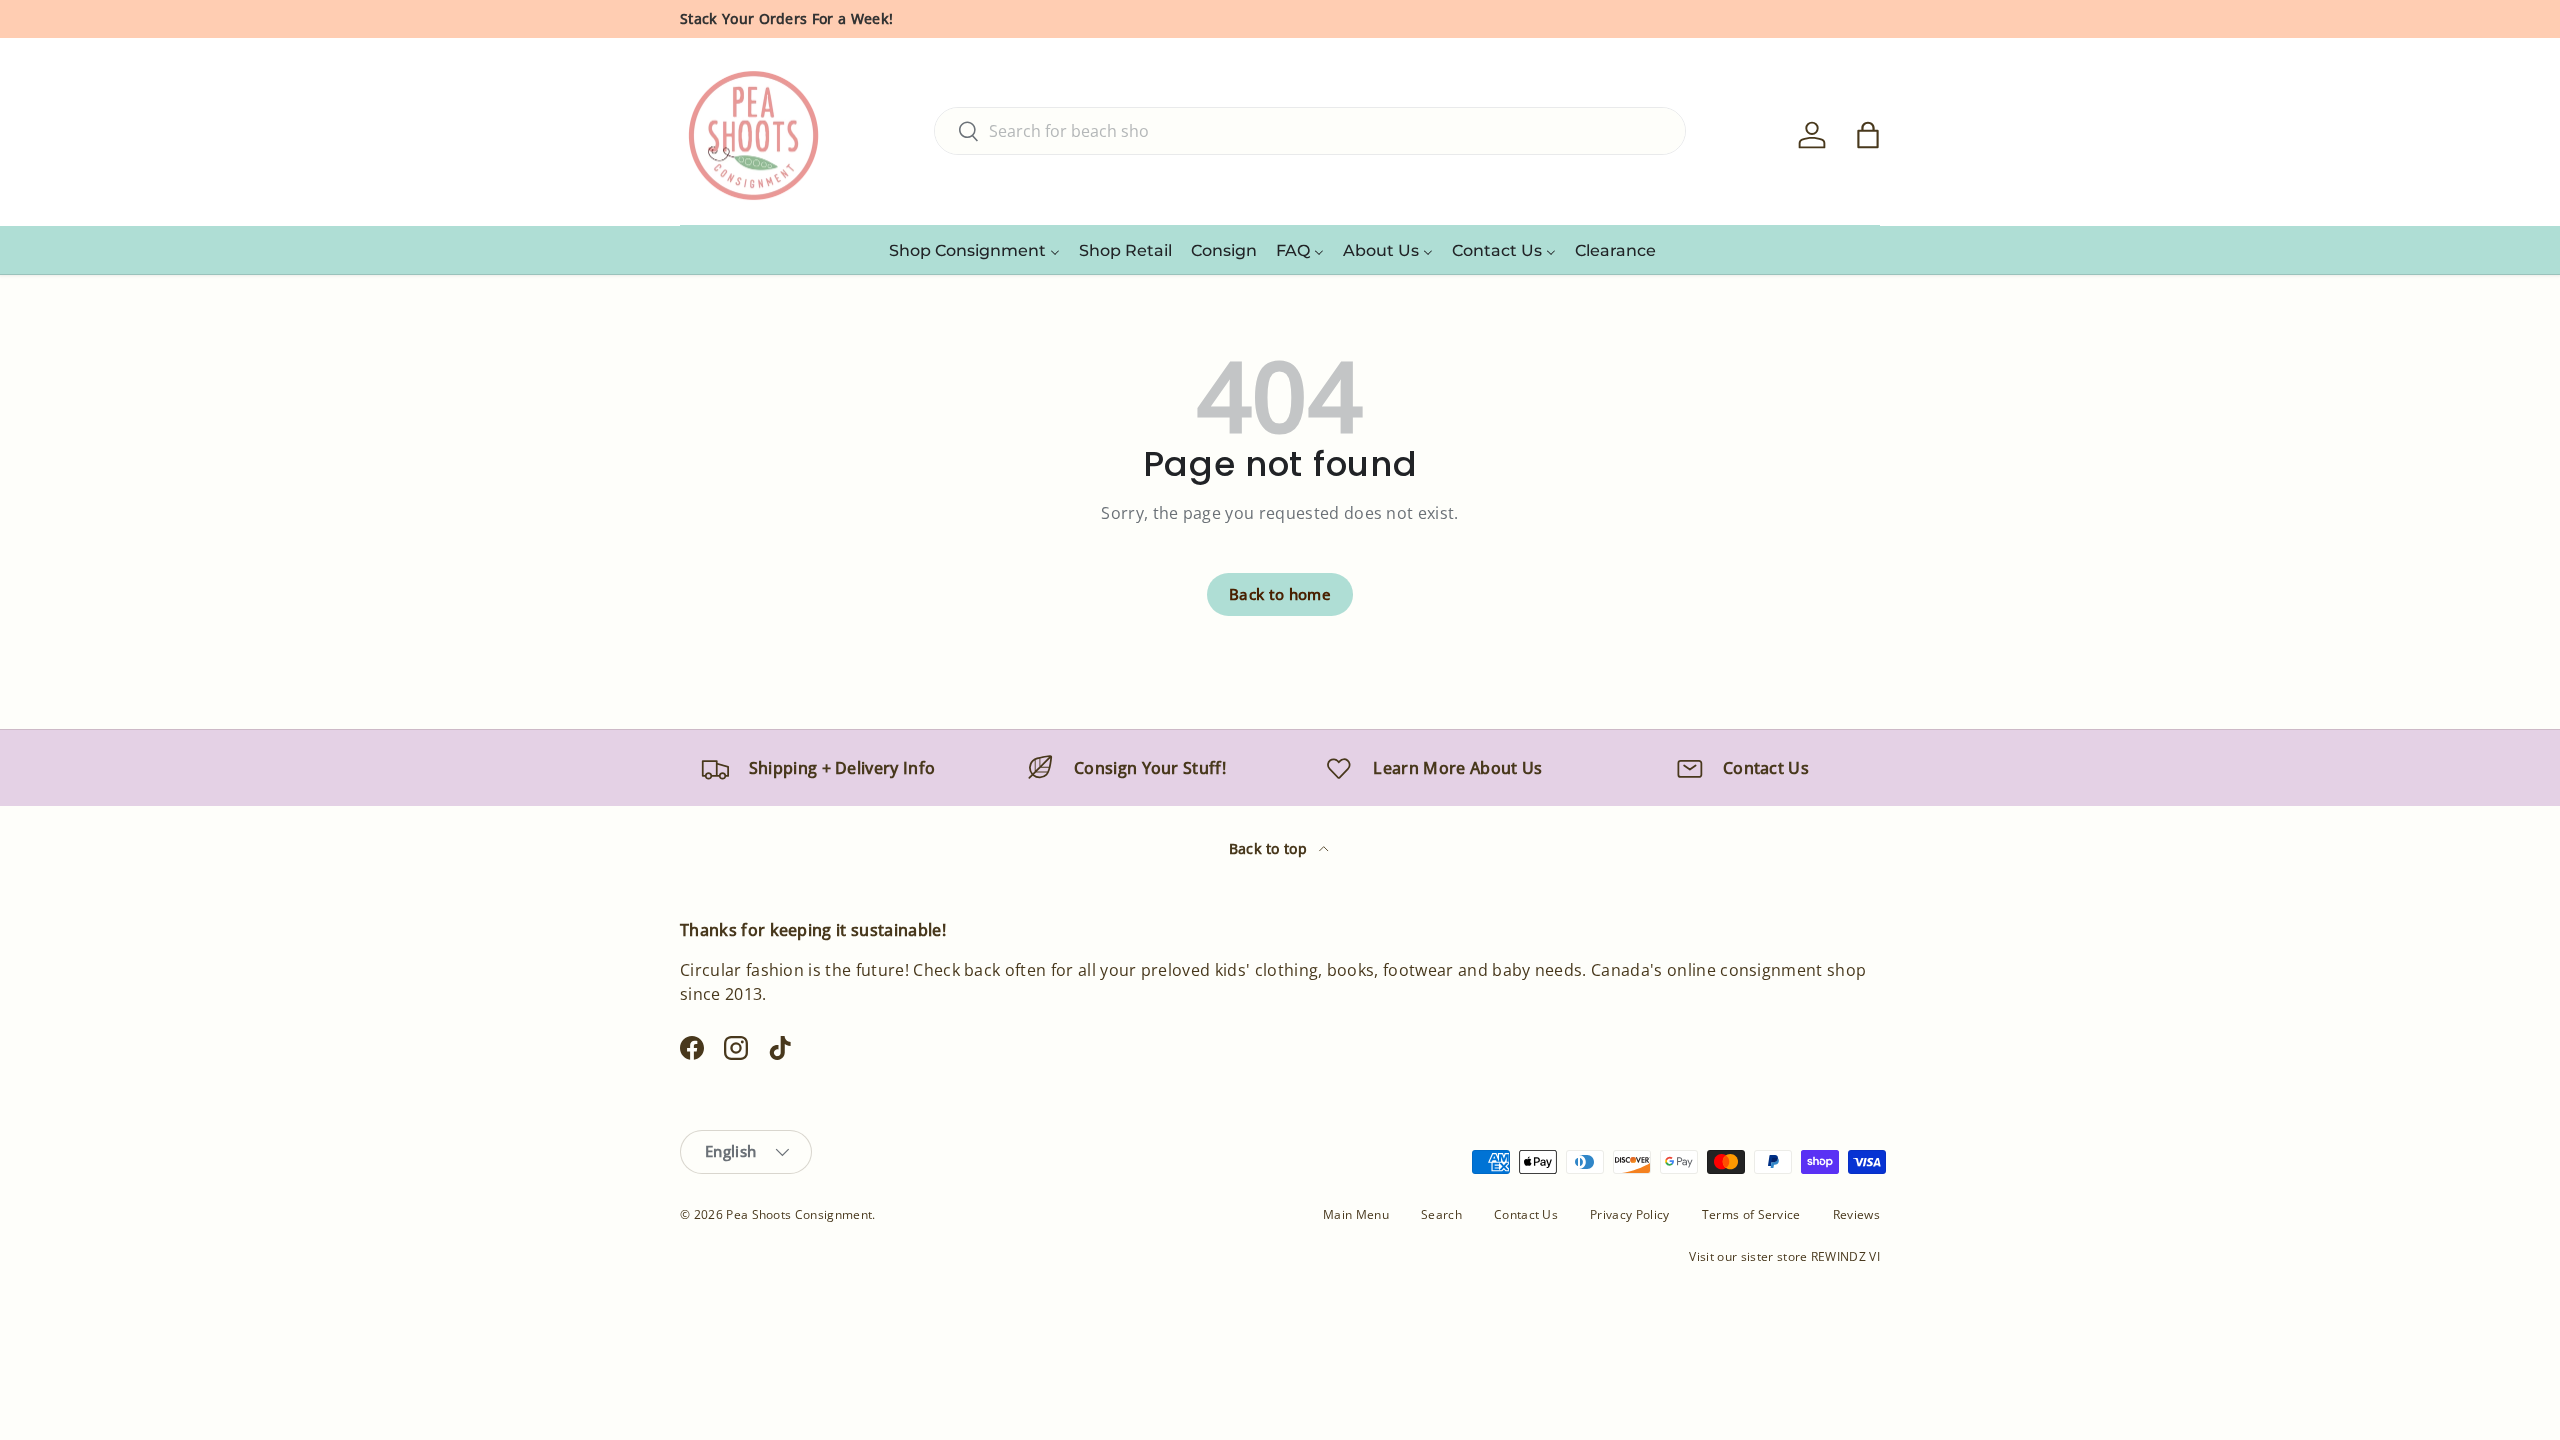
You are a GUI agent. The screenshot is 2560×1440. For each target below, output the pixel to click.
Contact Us (1526, 1214)
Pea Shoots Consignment (799, 1214)
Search (1441, 1214)
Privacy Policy (1629, 1214)
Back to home (1280, 594)
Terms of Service (1751, 1214)
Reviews (1856, 1214)
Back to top (1270, 848)
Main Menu (1356, 1214)
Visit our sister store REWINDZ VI (1784, 1256)
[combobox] (1310, 131)
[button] (1868, 135)
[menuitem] (974, 250)
